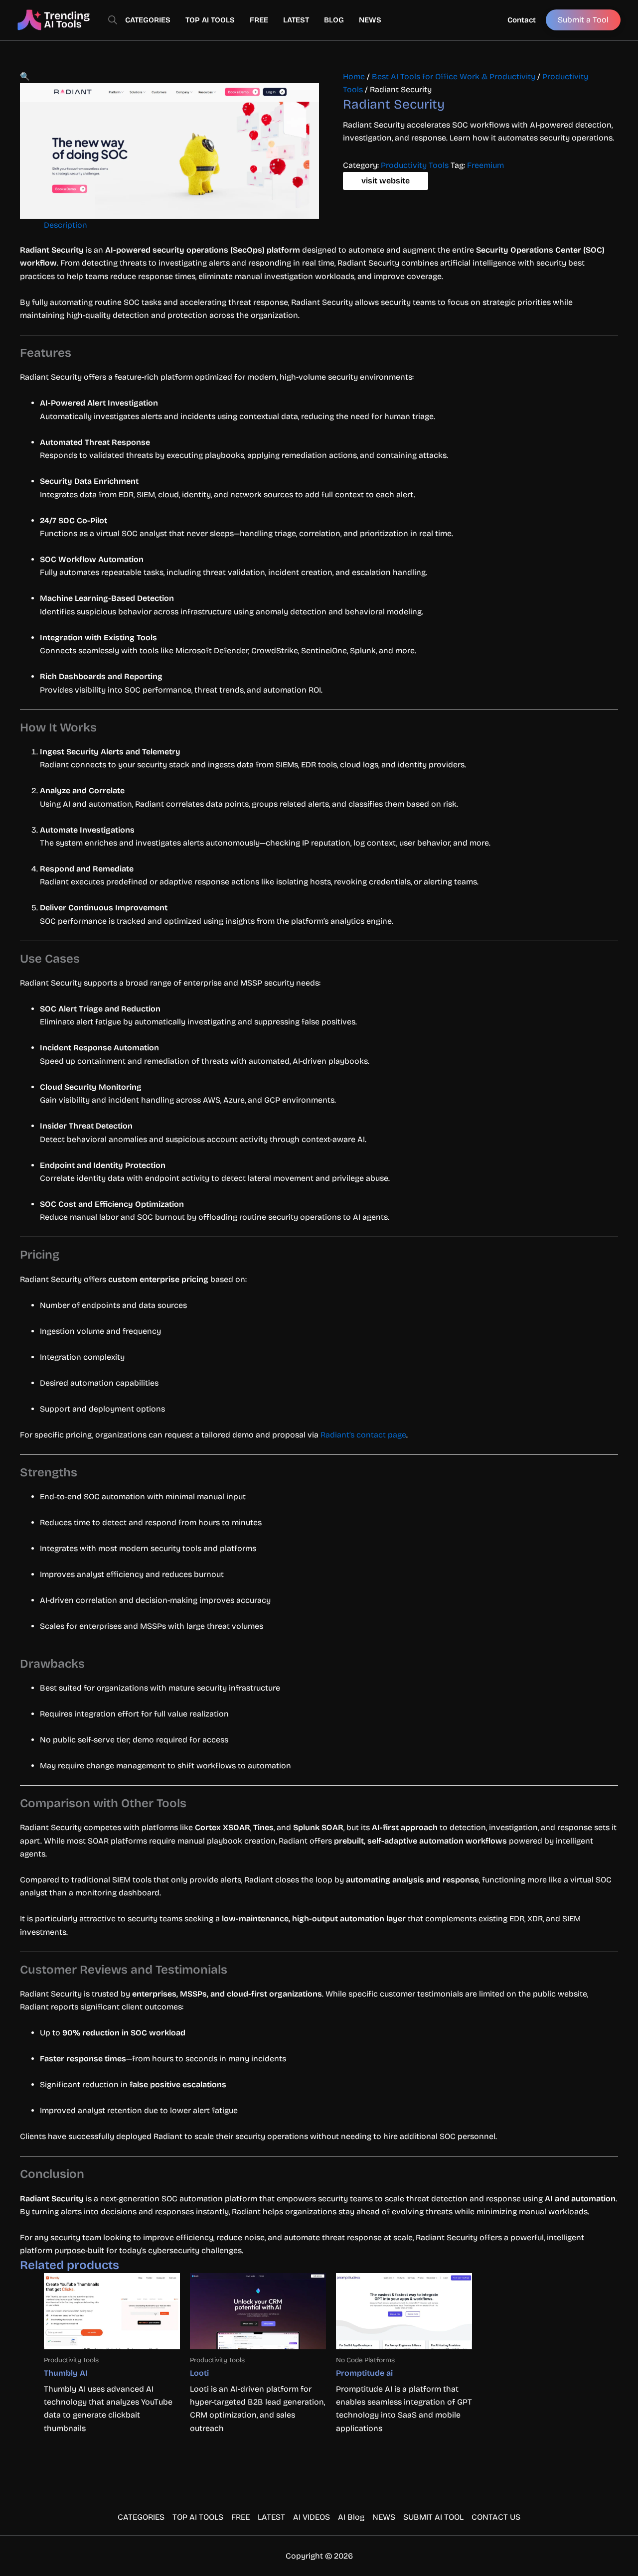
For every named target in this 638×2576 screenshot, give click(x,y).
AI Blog (351, 2517)
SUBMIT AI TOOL (433, 2517)
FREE (259, 20)
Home (354, 76)
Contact (522, 20)
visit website (386, 181)
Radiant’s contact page (363, 1435)
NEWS (370, 20)
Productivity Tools (415, 165)
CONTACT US (496, 2517)
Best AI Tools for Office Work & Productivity (454, 76)
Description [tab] (66, 225)
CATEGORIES (148, 20)
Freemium (485, 165)
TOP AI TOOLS (210, 20)
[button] (25, 76)
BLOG (334, 20)
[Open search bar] (113, 20)
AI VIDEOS (312, 2517)
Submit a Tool (583, 20)
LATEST (296, 20)
